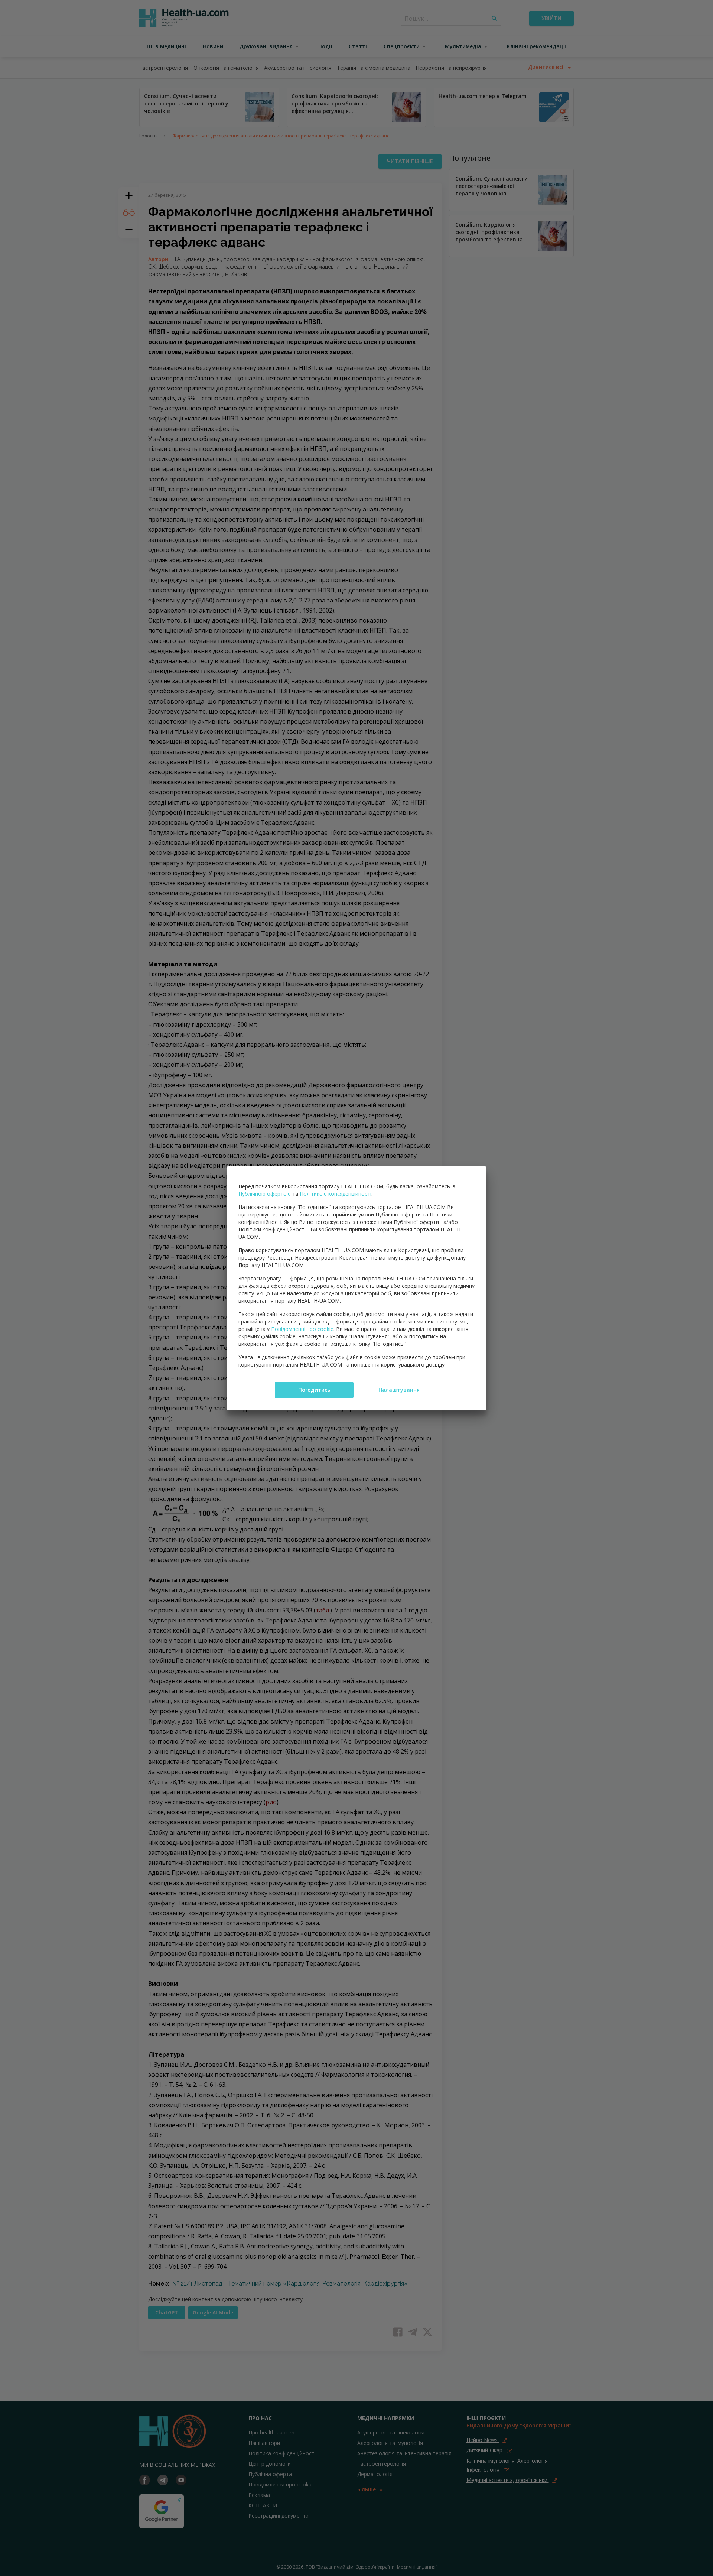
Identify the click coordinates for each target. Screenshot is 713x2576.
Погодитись (314, 1390)
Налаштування (399, 1390)
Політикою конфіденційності (336, 1194)
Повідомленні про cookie (302, 1329)
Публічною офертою (265, 1194)
